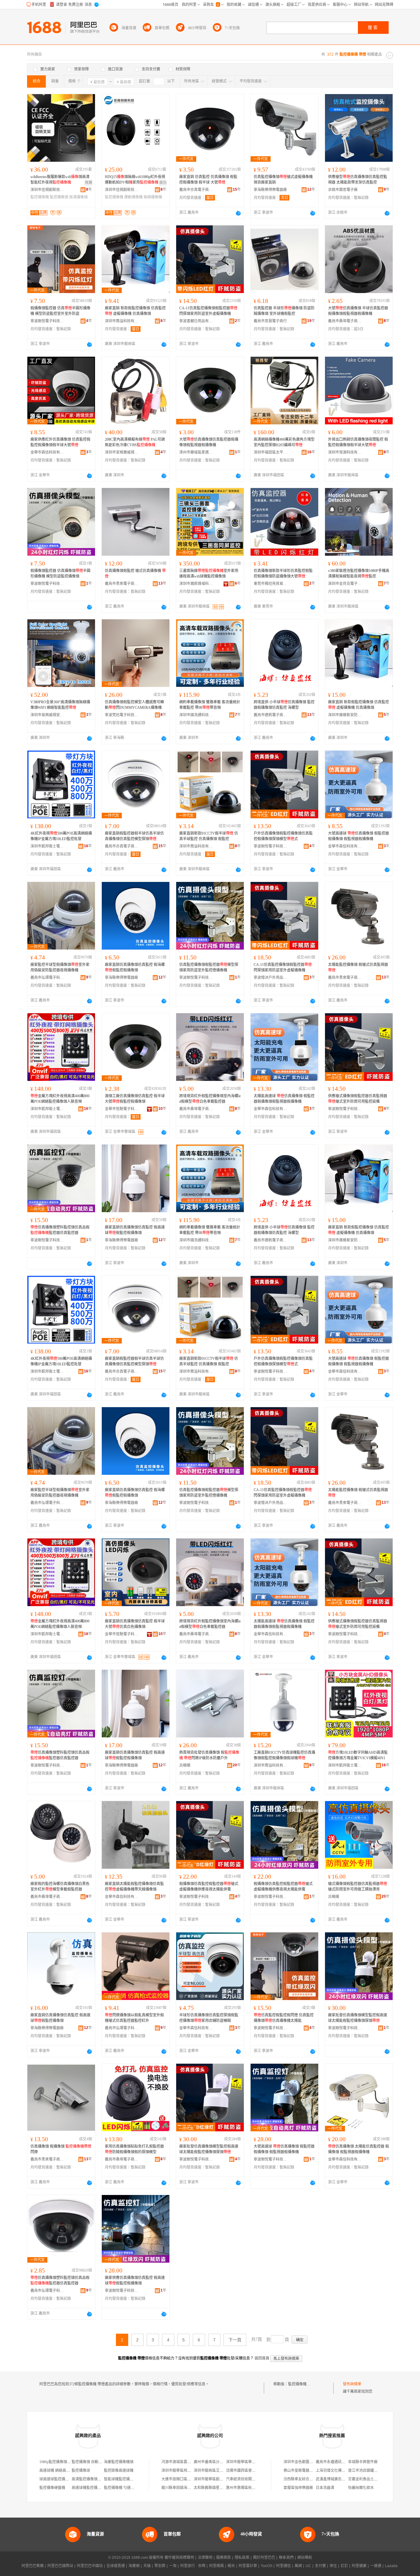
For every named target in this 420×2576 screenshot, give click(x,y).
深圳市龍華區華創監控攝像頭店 (252, 2462)
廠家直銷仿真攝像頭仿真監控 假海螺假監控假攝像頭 (135, 967)
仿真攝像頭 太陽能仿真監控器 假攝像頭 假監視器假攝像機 (359, 2149)
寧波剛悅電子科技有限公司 (47, 321)
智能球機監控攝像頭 (121, 2479)
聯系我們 (286, 2558)
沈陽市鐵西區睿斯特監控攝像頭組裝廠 (257, 2471)
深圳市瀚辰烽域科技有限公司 (196, 584)
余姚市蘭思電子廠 (343, 190)
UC (308, 2566)
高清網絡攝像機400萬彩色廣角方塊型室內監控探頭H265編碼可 (284, 442)
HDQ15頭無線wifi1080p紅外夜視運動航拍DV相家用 (135, 180)
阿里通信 (283, 2566)
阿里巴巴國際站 (60, 2566)
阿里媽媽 (216, 2566)
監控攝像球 (81, 2471)
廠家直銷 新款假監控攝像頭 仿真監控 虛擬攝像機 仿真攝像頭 (135, 311)
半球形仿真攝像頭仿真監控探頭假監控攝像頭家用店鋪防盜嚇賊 (209, 2018)
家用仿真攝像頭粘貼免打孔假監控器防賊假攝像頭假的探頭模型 (134, 2149)
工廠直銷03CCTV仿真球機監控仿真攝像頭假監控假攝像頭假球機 (284, 1755)
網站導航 (305, 2558)
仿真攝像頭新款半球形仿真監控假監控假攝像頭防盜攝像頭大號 (283, 574)
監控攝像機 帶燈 (301, 2384)
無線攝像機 (153, 197)
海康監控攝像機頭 (119, 2462)
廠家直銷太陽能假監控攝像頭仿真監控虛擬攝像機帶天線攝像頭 (134, 1887)
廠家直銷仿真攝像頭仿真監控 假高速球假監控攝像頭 (60, 2018)
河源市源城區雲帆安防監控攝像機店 (191, 2462)
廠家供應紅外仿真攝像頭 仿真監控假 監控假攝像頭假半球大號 (60, 442)
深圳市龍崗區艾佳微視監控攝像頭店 (223, 2471)
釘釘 (344, 2566)
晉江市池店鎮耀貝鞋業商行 (370, 2471)
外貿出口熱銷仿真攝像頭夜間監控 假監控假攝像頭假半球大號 (358, 442)
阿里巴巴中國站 (90, 2566)
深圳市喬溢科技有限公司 (122, 321)
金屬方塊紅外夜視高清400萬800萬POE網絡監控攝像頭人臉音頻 (60, 1099)
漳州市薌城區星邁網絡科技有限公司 (196, 452)
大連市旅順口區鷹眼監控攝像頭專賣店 (193, 2479)
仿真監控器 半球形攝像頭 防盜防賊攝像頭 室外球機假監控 (284, 311)
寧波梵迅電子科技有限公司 (122, 715)
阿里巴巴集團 (33, 2566)
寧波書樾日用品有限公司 (196, 321)
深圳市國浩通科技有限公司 (196, 715)
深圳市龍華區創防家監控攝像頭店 (221, 2479)
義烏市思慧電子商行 (270, 321)
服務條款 (224, 2558)
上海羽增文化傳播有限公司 (338, 2471)
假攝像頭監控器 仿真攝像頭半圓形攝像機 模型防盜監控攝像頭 (60, 574)
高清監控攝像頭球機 (88, 2479)
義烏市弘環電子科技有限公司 (47, 978)
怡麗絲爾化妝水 (361, 2488)
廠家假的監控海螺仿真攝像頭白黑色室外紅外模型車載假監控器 (60, 1887)
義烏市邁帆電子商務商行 (271, 715)
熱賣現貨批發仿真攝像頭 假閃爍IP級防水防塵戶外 (209, 1755)
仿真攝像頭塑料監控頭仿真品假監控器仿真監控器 (60, 1230)
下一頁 (235, 2340)
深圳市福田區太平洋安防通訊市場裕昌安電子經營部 (271, 452)
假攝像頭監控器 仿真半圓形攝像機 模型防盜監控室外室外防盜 (60, 311)
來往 (333, 2566)
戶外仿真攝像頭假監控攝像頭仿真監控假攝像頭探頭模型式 (283, 836)
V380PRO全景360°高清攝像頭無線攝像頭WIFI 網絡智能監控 (60, 705)
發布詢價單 (352, 2384)
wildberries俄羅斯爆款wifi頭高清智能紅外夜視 (60, 180)
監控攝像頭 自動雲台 (89, 2462)
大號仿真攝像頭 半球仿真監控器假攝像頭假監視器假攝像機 (358, 311)
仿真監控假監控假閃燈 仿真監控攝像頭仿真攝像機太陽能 (284, 2018)
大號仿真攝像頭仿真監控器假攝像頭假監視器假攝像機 (209, 442)
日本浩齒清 (325, 2488)
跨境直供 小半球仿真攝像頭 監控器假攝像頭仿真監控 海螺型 (284, 705)
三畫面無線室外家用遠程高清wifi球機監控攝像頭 (209, 574)
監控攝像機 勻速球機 (121, 2488)
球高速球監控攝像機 (56, 2479)
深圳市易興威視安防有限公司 (47, 715)
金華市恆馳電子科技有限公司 (122, 1109)
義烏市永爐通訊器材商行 (336, 2462)
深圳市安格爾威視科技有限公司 (122, 452)
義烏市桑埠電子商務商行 (345, 321)
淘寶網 (134, 2566)
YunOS (267, 2566)
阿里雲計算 (248, 2566)
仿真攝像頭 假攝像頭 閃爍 (61, 2149)
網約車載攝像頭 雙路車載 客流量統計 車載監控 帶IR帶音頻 (210, 705)
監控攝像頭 (59, 197)
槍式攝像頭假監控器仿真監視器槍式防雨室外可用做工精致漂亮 (358, 1887)
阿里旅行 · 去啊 (193, 2566)
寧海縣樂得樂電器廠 (270, 190)
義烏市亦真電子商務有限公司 (196, 190)
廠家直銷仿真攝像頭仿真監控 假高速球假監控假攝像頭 (135, 1230)
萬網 (298, 2566)
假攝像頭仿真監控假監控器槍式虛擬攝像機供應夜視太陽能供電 (209, 1887)
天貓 (147, 2566)
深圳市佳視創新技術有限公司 (47, 190)
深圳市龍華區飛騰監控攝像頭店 (187, 2471)
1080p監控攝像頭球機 (57, 2462)
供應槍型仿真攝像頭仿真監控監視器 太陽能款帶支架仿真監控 (358, 180)
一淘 (173, 2566)
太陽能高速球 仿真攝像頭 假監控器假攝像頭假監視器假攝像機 (284, 1099)
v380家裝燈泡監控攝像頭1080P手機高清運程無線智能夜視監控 (359, 574)
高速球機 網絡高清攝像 (58, 2471)
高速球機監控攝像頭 (88, 2488)
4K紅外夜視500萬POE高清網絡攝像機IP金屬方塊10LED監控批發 (61, 836)
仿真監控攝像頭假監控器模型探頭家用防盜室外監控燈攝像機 (209, 967)
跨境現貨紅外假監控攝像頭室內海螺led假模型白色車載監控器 (210, 1099)
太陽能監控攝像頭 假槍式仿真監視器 (358, 967)
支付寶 (320, 2566)
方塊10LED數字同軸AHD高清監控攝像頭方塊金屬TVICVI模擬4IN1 (358, 1755)
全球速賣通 (116, 2566)
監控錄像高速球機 (119, 2471)
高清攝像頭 (78, 197)
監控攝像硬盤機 (52, 2488)
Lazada (391, 2566)
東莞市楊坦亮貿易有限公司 (271, 584)
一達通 (376, 2566)
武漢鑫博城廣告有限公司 (336, 2479)
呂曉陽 (185, 1765)
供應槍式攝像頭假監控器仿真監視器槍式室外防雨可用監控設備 (358, 1099)
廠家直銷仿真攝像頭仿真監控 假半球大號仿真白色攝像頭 (135, 1624)
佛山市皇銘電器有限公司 (304, 2471)
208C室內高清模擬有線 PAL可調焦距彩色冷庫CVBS (135, 442)
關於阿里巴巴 (264, 2558)
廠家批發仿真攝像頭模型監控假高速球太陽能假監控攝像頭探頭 (358, 2018)
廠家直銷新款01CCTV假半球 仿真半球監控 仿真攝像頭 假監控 (209, 836)
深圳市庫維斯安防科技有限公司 (345, 715)
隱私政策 (242, 2558)
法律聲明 (205, 2558)
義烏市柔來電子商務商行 (122, 584)
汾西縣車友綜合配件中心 (304, 2479)
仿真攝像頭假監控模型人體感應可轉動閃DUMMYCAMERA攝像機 (134, 705)
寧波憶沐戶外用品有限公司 (271, 978)
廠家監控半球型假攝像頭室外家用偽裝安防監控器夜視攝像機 (60, 967)
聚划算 (160, 2566)
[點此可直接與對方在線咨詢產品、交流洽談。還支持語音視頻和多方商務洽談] (238, 213)
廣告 (163, 183)
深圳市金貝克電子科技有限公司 (345, 584)
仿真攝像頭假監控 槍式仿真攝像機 (135, 574)
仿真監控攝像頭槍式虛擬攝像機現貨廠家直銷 (283, 180)
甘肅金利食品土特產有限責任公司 (376, 2479)
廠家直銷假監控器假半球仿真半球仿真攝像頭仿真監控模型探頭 (134, 836)
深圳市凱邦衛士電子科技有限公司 (47, 846)
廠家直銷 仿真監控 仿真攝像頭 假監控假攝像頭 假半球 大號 (208, 180)
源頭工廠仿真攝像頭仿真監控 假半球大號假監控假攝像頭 (135, 1099)
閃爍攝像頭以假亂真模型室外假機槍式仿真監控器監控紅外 (134, 2018)
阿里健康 (359, 2566)
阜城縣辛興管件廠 (363, 2462)
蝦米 (231, 2566)
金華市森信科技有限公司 (47, 452)
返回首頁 (262, 2358)
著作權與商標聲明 (179, 2558)
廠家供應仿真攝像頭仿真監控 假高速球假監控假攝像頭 (135, 2280)
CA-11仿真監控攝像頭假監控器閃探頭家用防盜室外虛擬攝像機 (208, 311)
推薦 (89, 183)
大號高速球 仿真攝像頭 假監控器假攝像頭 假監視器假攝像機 (359, 836)
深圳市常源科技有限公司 (345, 452)
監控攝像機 (40, 197)
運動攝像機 (133, 197)
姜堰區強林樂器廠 (298, 2488)
